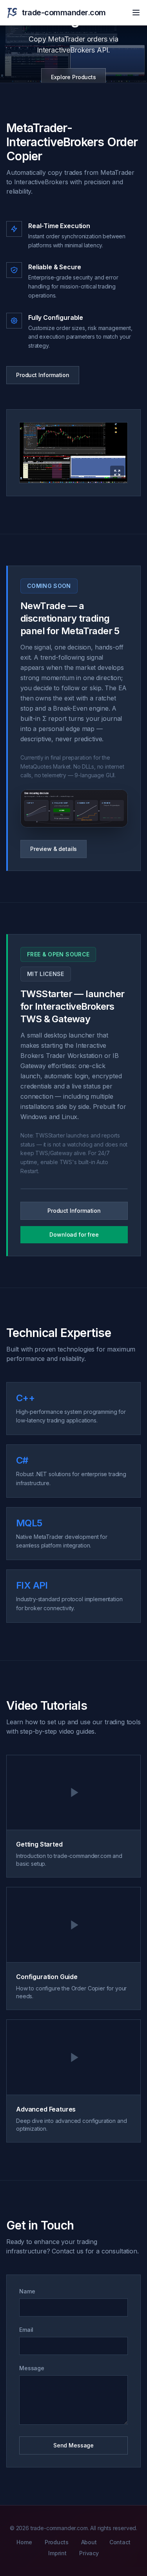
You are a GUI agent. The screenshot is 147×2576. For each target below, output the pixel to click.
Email (26, 2330)
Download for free (74, 1234)
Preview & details (54, 849)
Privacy (89, 2553)
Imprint (57, 2553)
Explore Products (73, 77)
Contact (120, 2542)
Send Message (73, 2445)
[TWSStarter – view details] (74, 1189)
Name (27, 2291)
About (89, 2542)
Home (24, 2542)
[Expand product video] (73, 453)
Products (57, 2542)
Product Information (43, 375)
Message (32, 2368)
